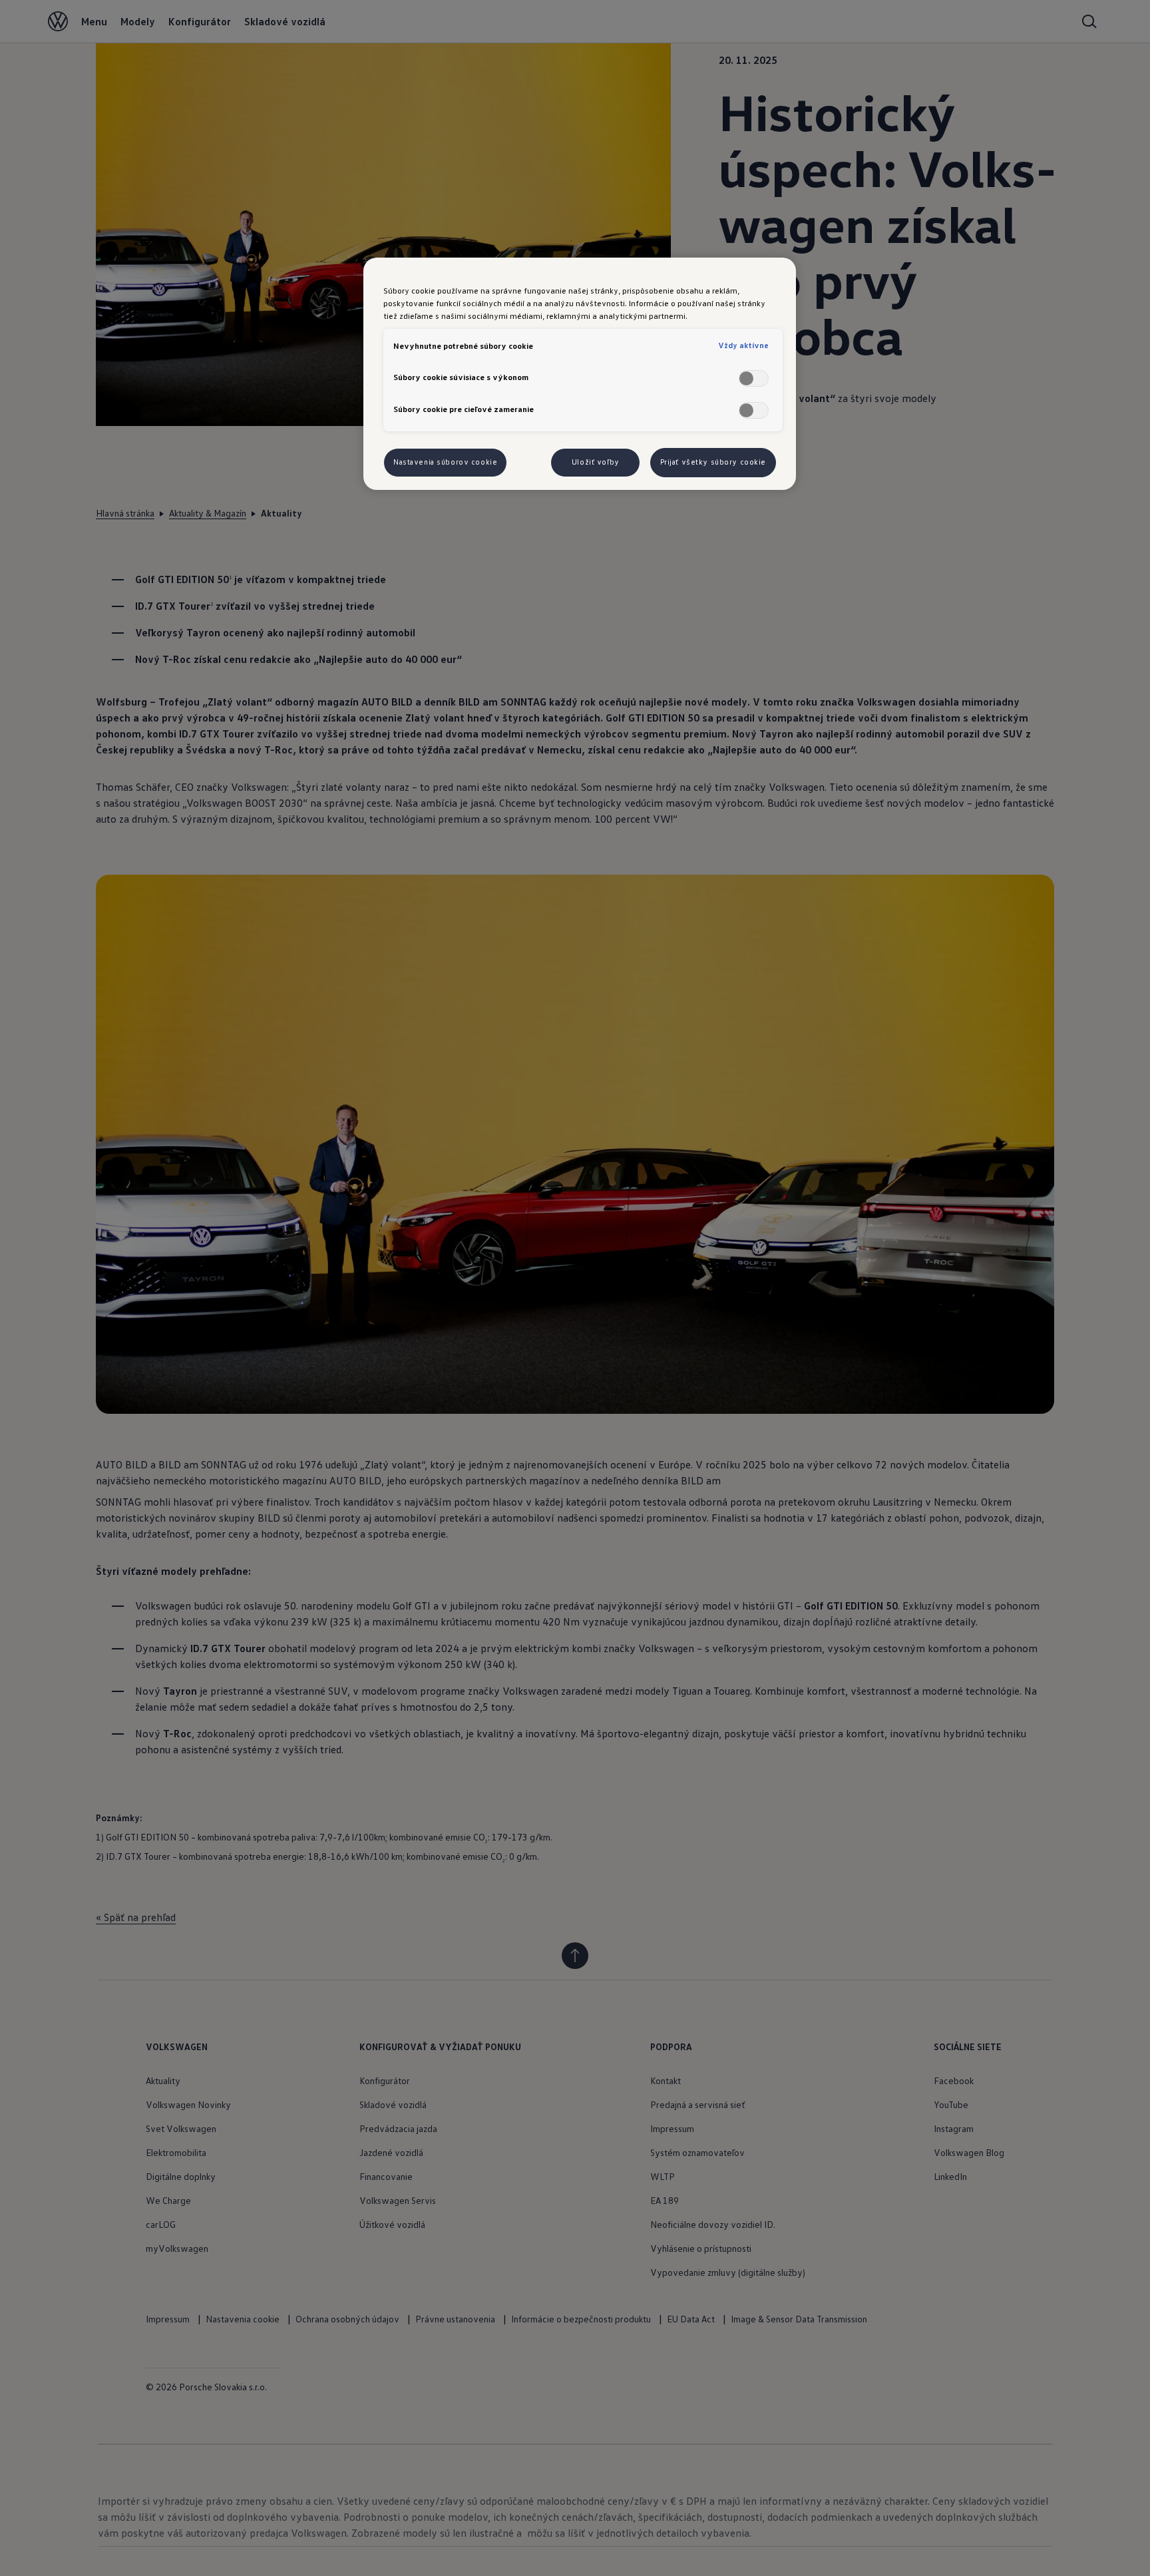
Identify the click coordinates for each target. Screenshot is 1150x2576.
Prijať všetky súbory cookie (713, 462)
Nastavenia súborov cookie (445, 462)
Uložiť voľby (596, 462)
